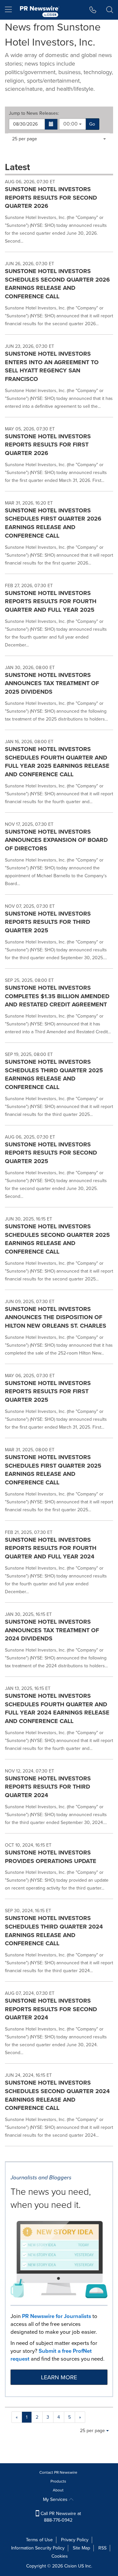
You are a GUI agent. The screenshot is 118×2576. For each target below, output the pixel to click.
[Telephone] (93, 10)
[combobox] (72, 124)
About (58, 2490)
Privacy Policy (75, 2540)
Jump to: (34, 113)
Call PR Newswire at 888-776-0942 (60, 2517)
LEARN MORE (59, 2377)
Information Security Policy (38, 2548)
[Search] (110, 10)
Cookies (60, 2556)
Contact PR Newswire (58, 2472)
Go (92, 124)
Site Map (81, 2548)
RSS (102, 2548)
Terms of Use (39, 2540)
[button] (51, 124)
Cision (70, 2566)
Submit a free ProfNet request (51, 2355)
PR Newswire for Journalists (57, 2316)
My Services (56, 2499)
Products (58, 2481)
